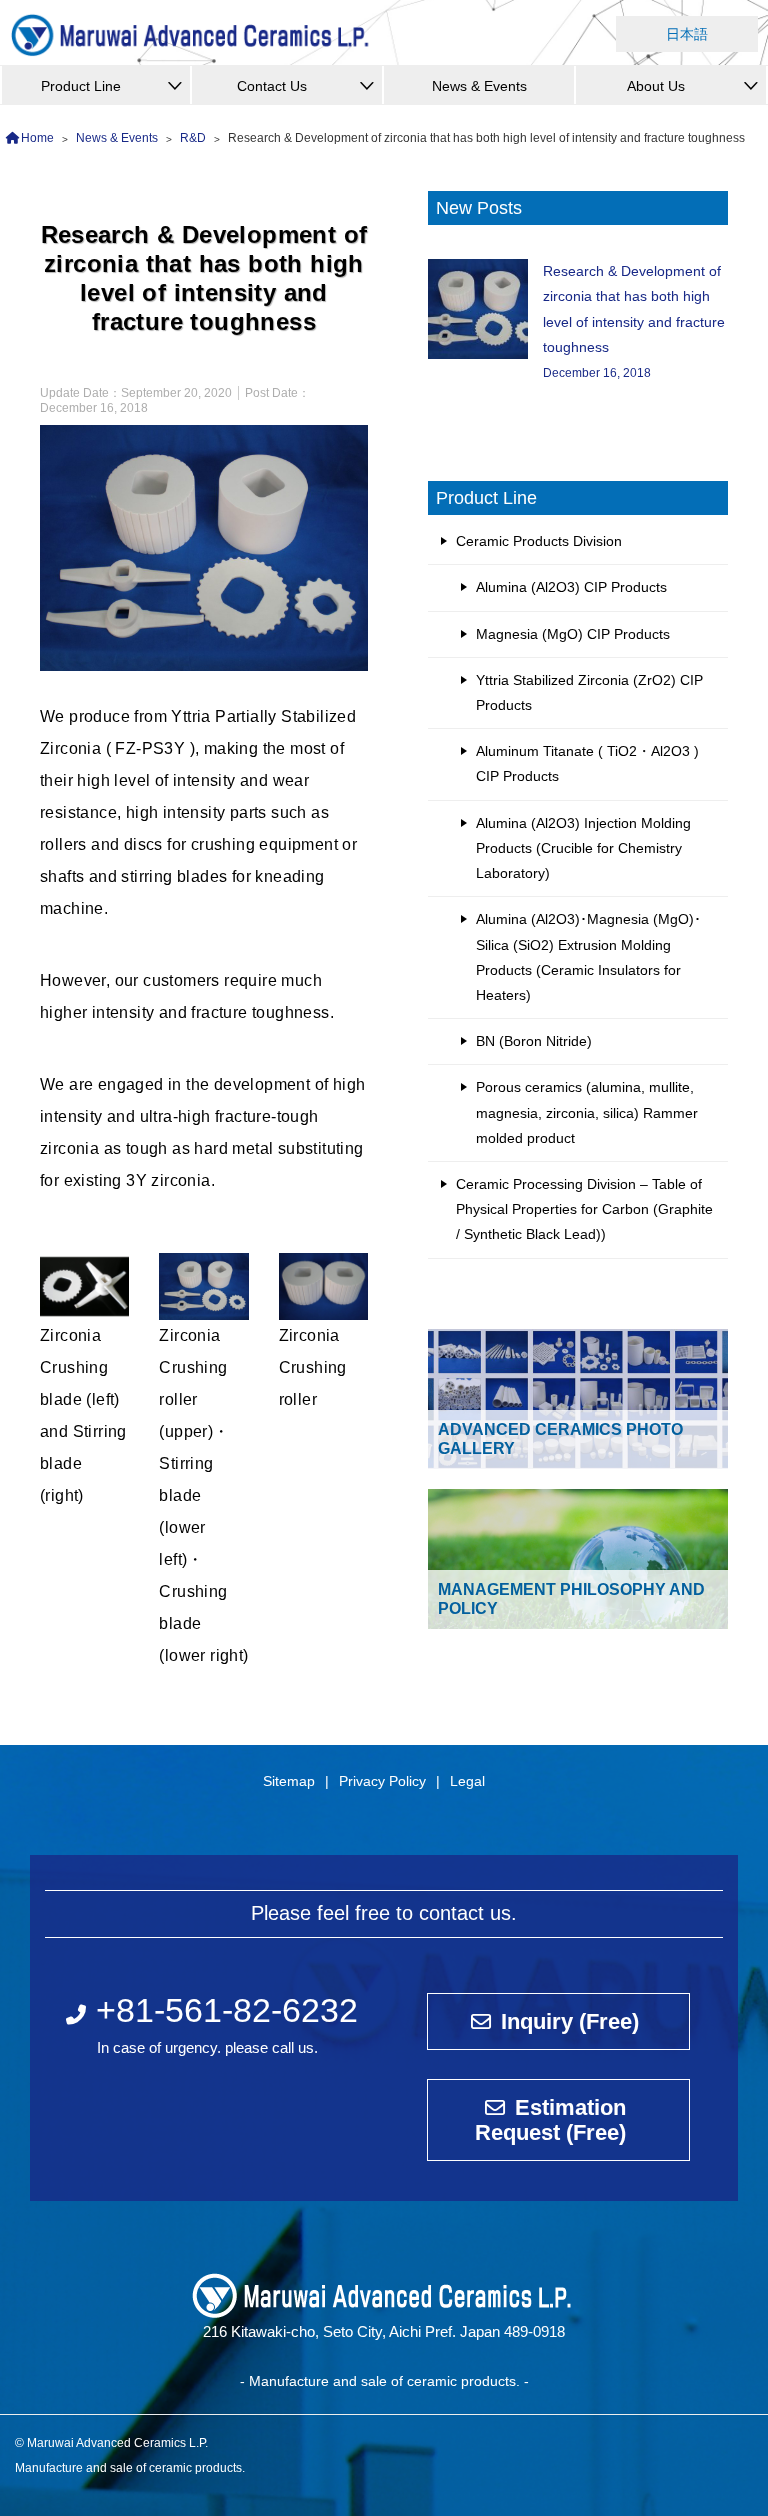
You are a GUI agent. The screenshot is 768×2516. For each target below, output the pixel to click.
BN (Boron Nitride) (534, 1041)
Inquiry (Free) (570, 2021)
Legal (467, 1781)
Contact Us (272, 86)
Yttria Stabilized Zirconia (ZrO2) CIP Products (589, 692)
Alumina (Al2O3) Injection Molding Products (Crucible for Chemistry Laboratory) (583, 848)
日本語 (687, 34)
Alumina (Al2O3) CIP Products (571, 587)
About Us (656, 86)
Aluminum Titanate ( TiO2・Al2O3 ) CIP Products (587, 763)
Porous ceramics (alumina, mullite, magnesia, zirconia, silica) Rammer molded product (587, 1112)
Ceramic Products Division (539, 541)
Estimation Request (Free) (550, 2120)
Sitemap (289, 1781)
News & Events (479, 86)
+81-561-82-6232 (227, 2010)
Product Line (81, 86)
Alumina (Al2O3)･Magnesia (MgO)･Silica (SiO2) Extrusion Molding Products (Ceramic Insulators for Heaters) (588, 957)
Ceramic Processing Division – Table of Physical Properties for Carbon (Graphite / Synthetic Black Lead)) (584, 1209)
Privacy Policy (382, 1781)
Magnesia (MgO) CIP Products (573, 634)
